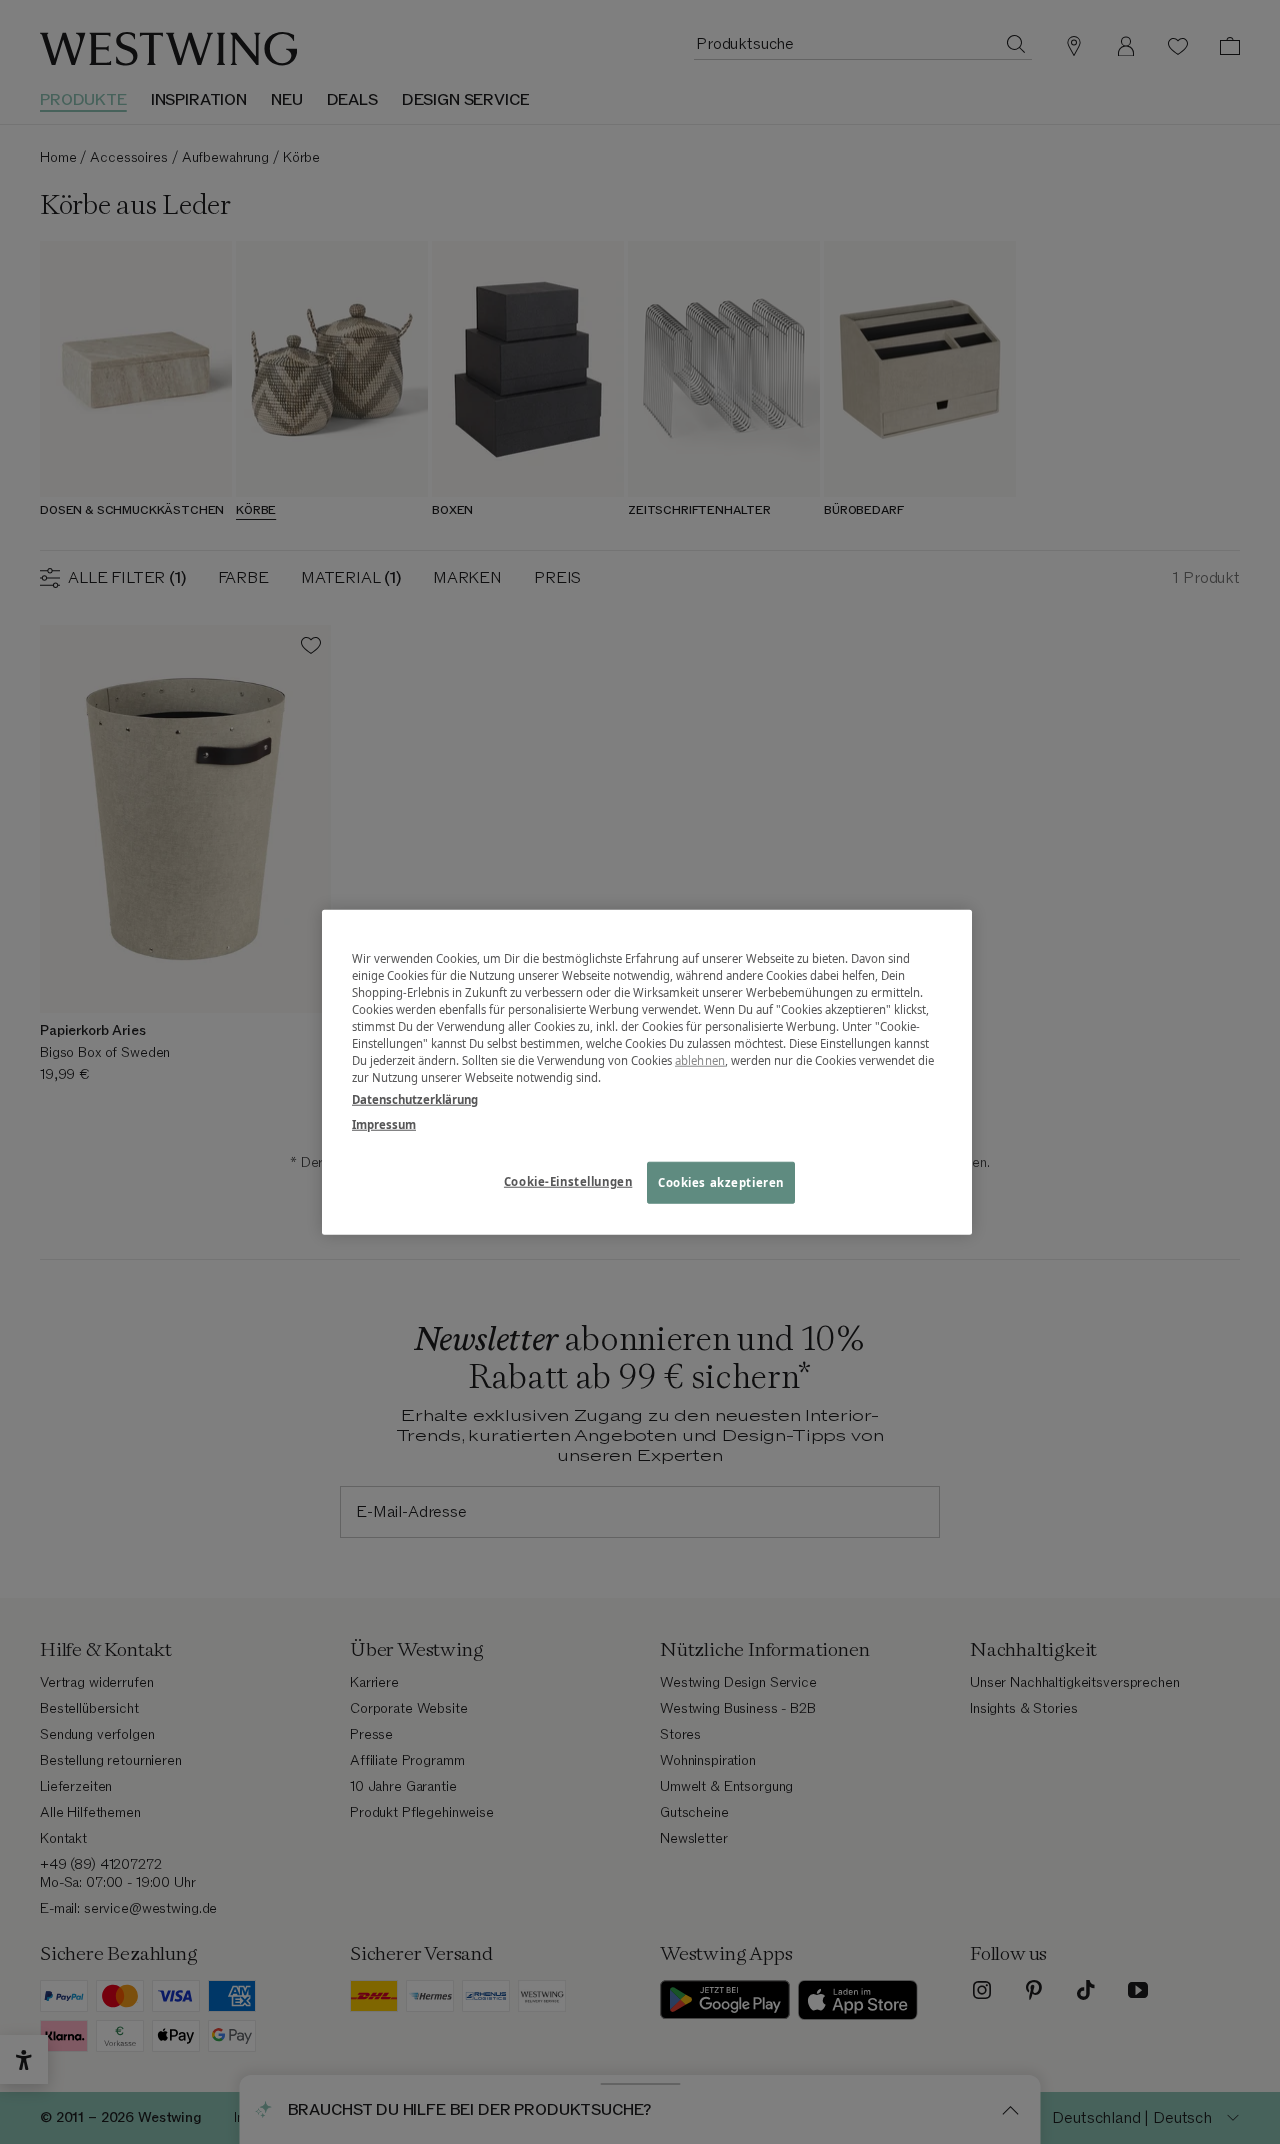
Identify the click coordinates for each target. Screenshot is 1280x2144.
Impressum (384, 1123)
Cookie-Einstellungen (568, 1180)
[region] (647, 1072)
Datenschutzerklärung (415, 1098)
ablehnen (700, 1060)
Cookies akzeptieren (721, 1181)
